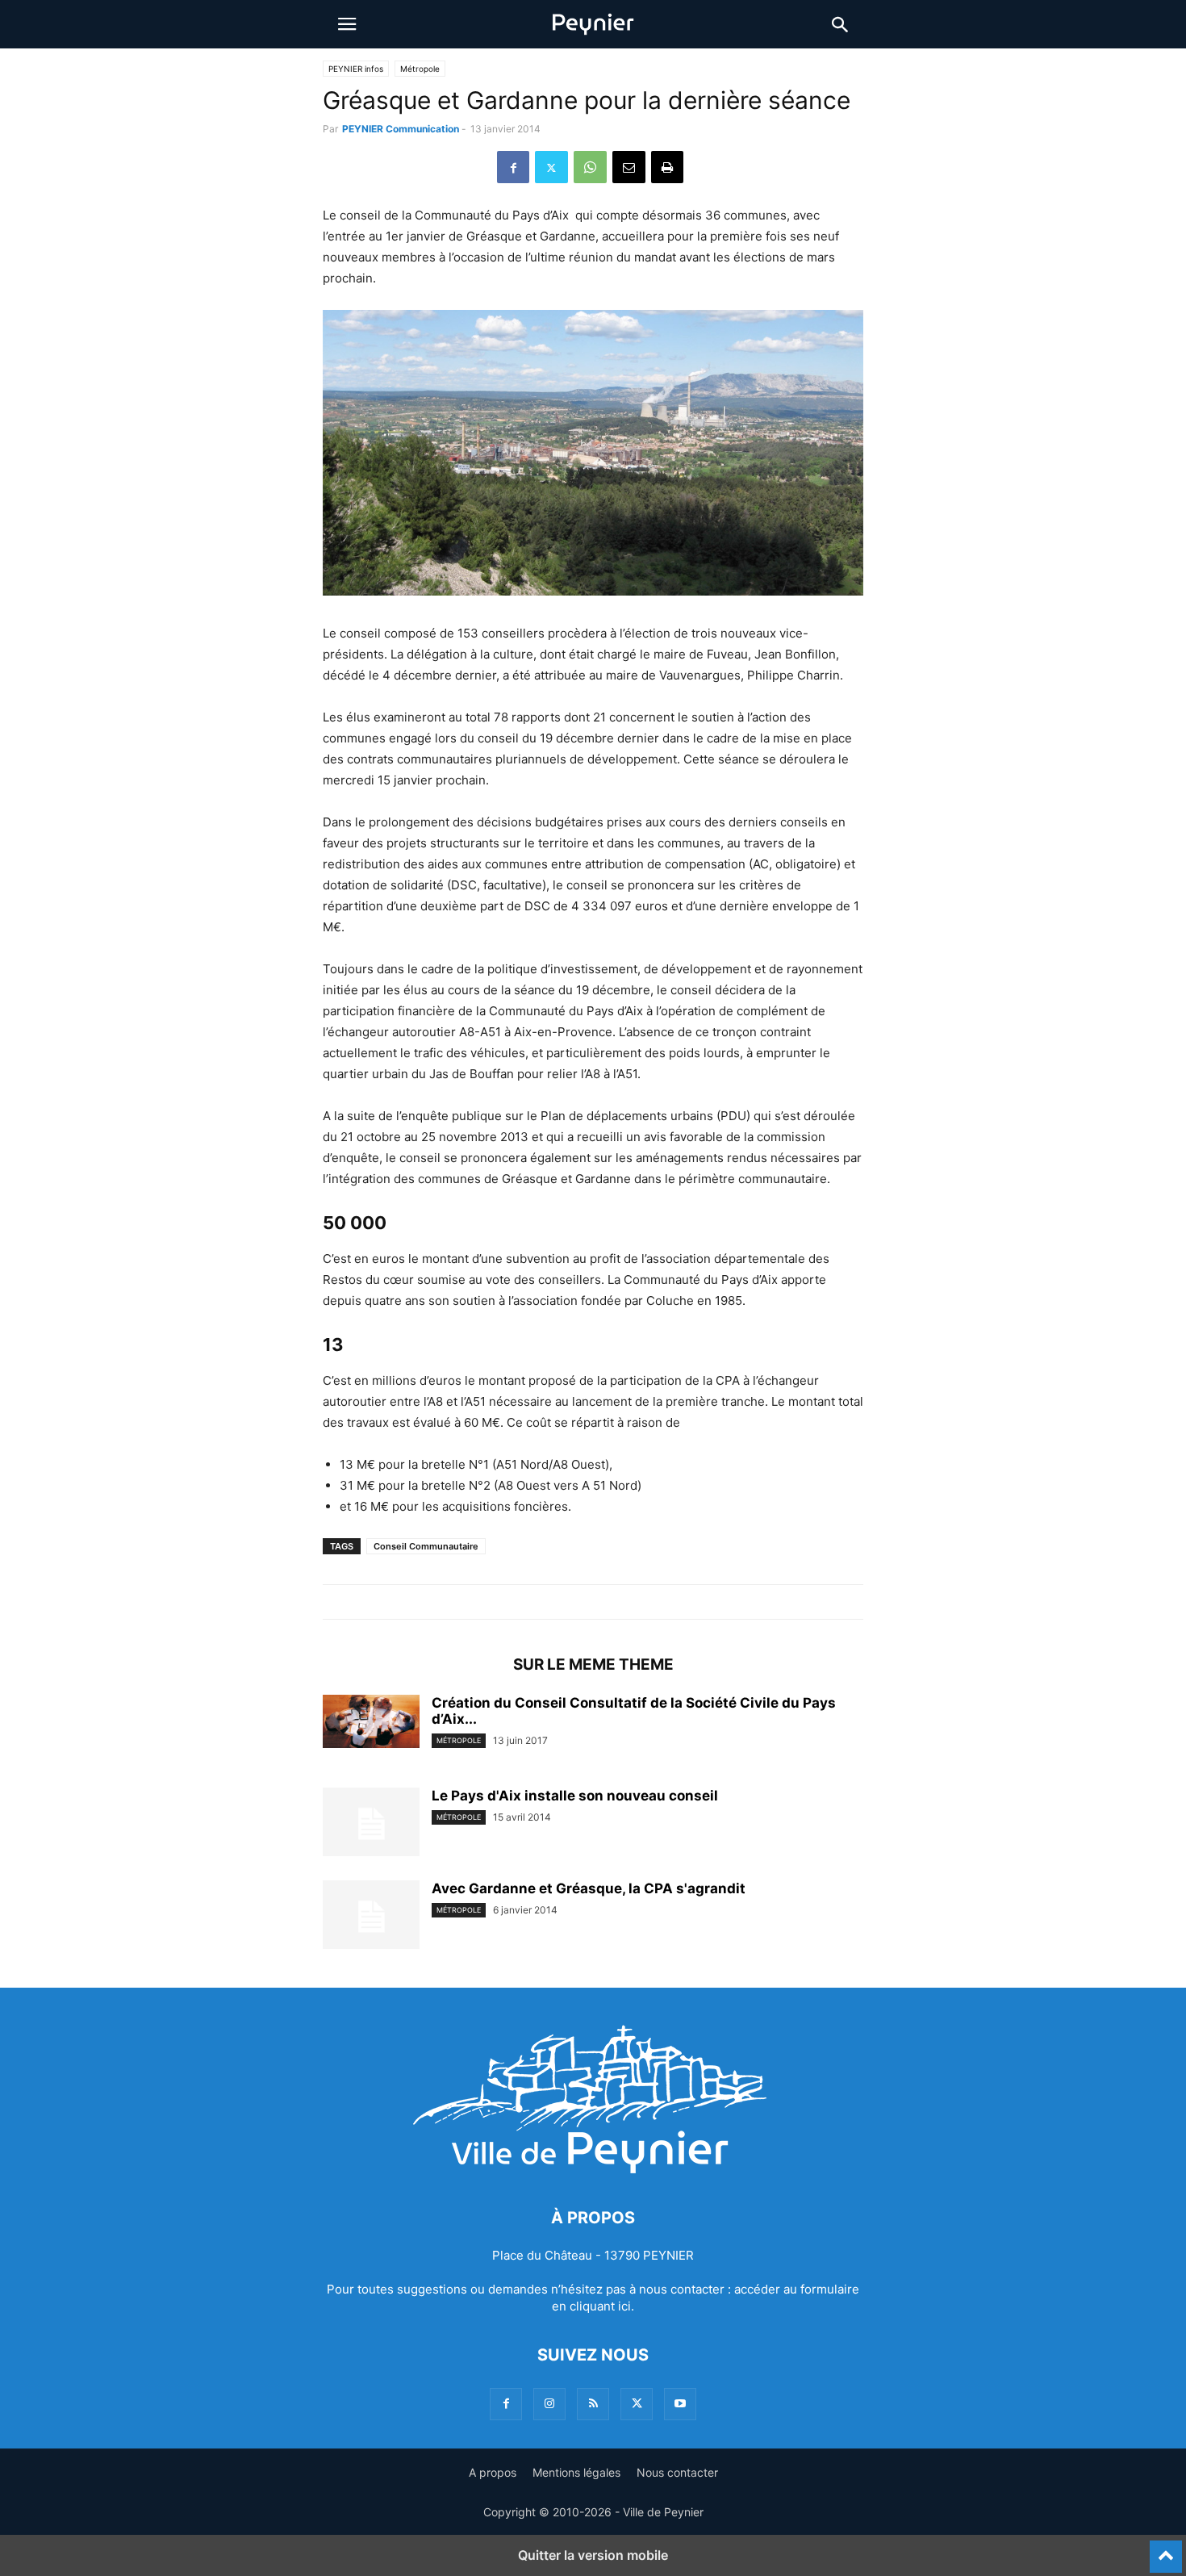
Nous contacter (677, 2472)
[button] (347, 24)
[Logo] (593, 2169)
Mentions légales (576, 2472)
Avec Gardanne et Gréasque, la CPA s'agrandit (589, 1888)
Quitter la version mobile (593, 2555)
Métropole (420, 69)
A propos (493, 2472)
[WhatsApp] (590, 167)
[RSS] (593, 2404)
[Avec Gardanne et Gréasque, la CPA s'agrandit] (371, 1917)
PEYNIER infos (356, 69)
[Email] (629, 167)
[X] (551, 167)
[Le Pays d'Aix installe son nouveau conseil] (371, 1824)
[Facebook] (513, 167)
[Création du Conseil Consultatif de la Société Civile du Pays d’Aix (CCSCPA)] (371, 1721)
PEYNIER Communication (401, 129)
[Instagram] (549, 2404)
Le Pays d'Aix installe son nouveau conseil (575, 1796)
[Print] (667, 167)
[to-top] (1166, 2549)
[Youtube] (680, 2404)
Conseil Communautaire (426, 1546)
